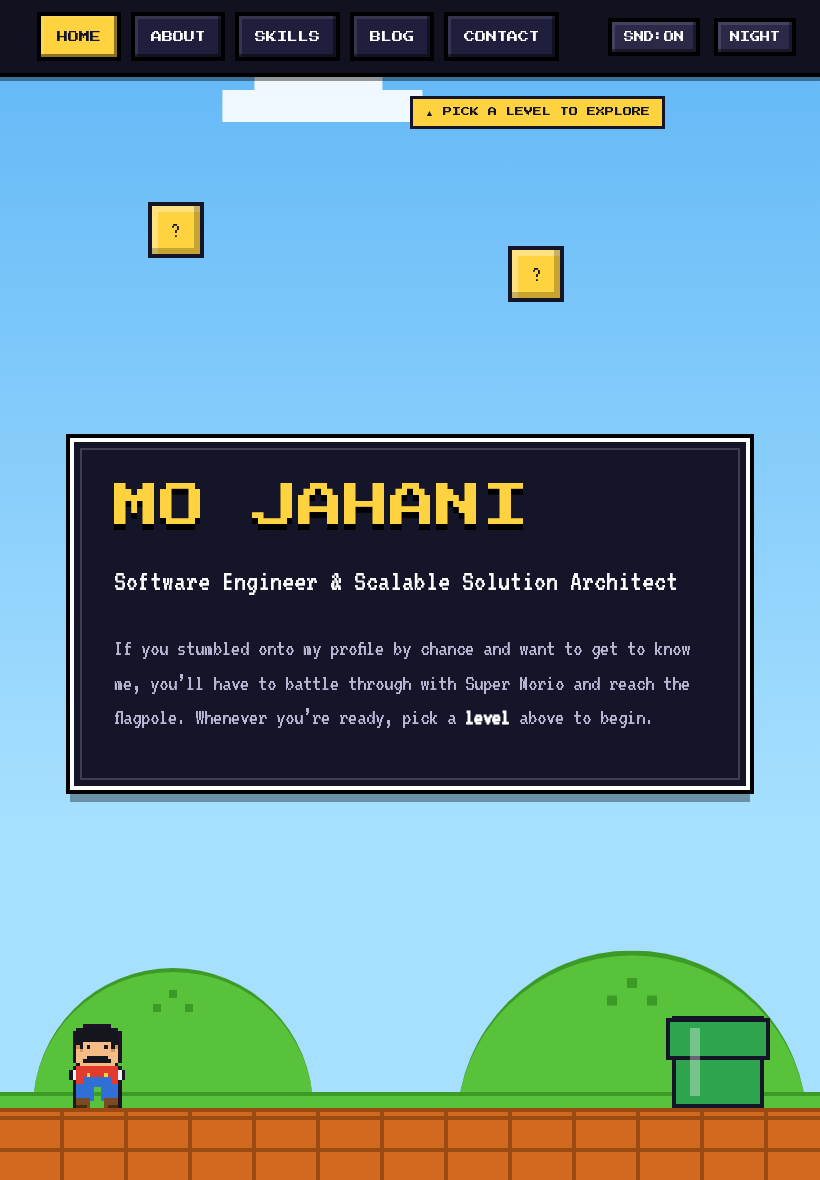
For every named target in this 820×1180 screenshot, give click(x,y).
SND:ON (654, 37)
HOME (79, 36)
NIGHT (755, 37)
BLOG (392, 36)
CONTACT (501, 36)
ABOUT (178, 36)
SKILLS (287, 36)
